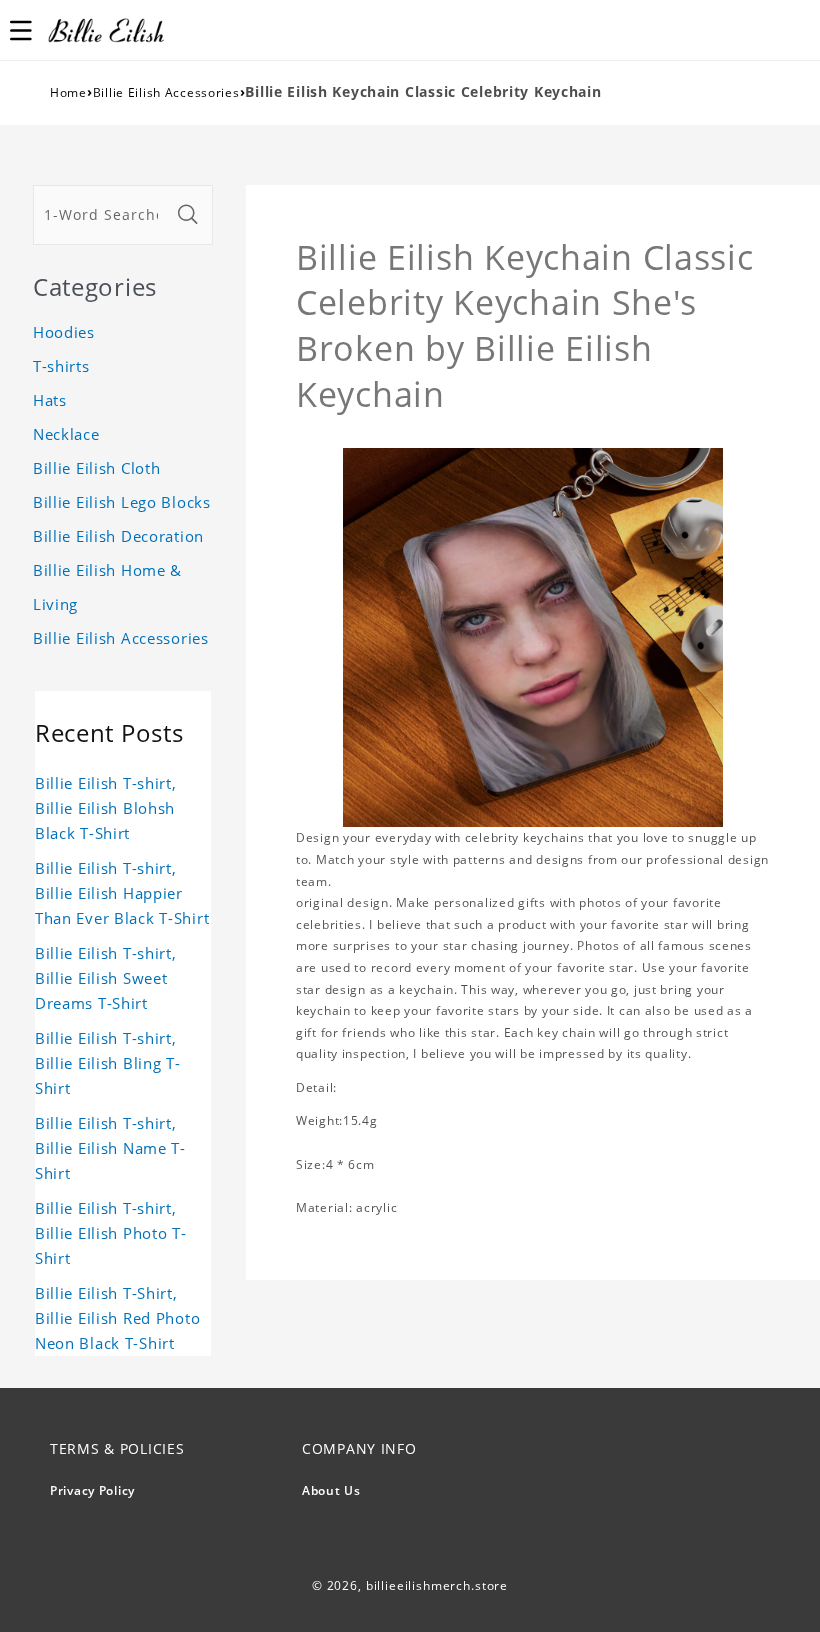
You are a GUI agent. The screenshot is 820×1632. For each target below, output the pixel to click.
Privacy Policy (92, 1490)
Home (68, 92)
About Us (331, 1490)
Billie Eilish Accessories (166, 92)
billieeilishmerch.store (437, 1585)
